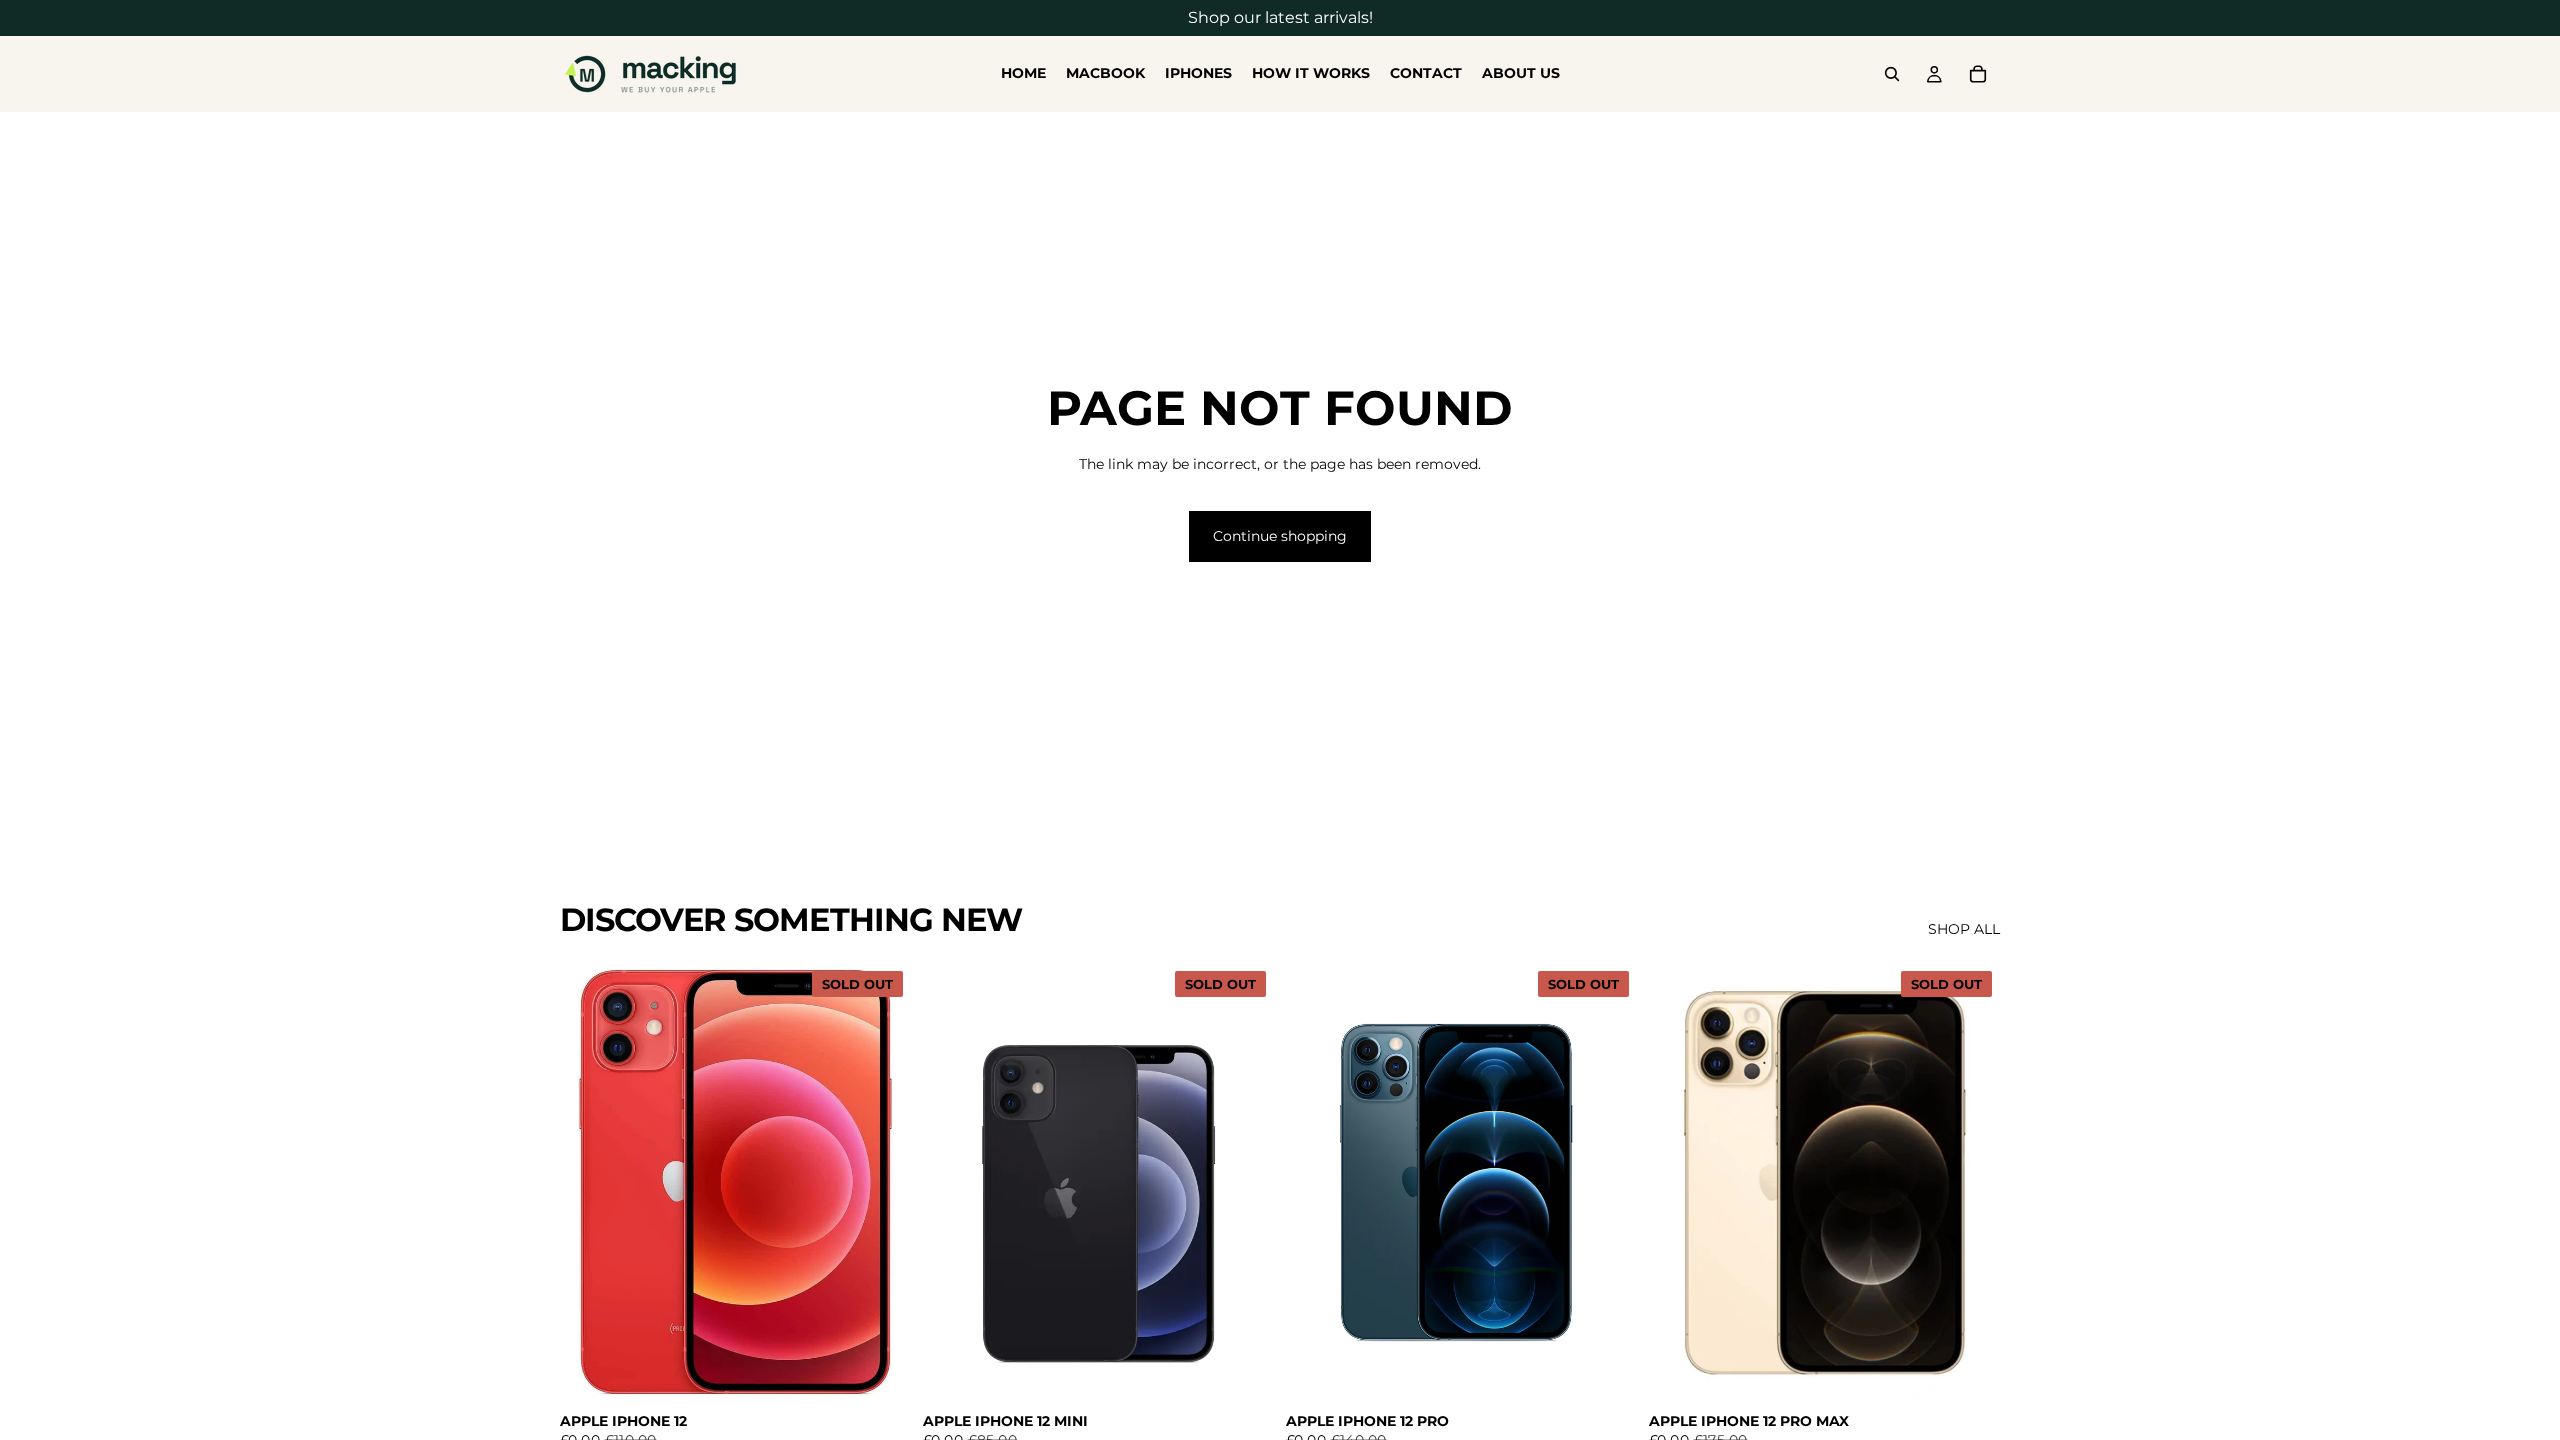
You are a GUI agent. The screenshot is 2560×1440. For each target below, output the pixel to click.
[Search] (1892, 74)
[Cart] (1978, 74)
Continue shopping (1280, 536)
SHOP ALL (1964, 929)
